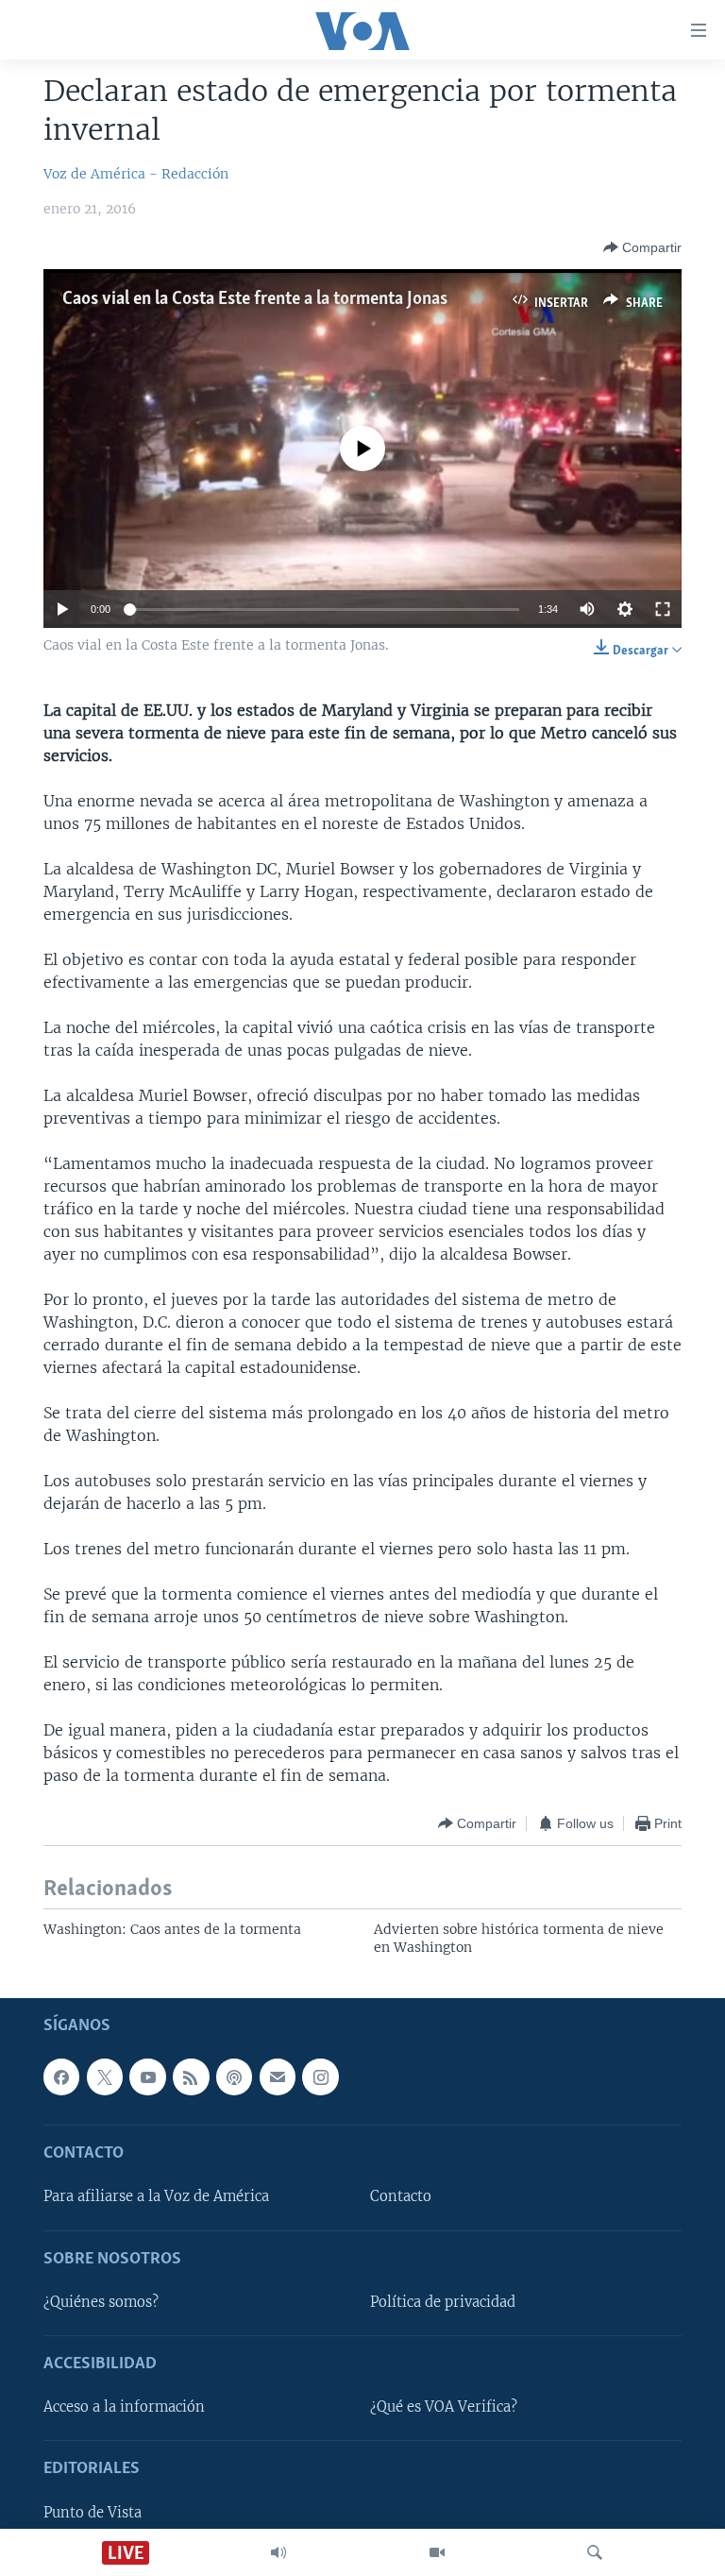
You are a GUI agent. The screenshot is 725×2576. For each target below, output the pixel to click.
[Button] (642, 247)
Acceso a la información (124, 2408)
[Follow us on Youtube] (147, 2077)
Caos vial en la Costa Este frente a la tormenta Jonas (255, 299)
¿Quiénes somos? (101, 2302)
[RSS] (191, 2077)
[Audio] (278, 2552)
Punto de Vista (93, 2513)
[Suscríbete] (278, 2077)
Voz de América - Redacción (136, 174)
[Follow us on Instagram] (320, 2077)
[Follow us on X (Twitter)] (105, 2077)
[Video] (437, 2552)
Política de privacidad (443, 2302)
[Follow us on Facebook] (61, 2077)
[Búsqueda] (595, 2552)
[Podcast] (234, 2077)
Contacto (401, 2197)
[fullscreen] (663, 609)
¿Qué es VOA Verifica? (444, 2408)
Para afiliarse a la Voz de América (156, 2197)
